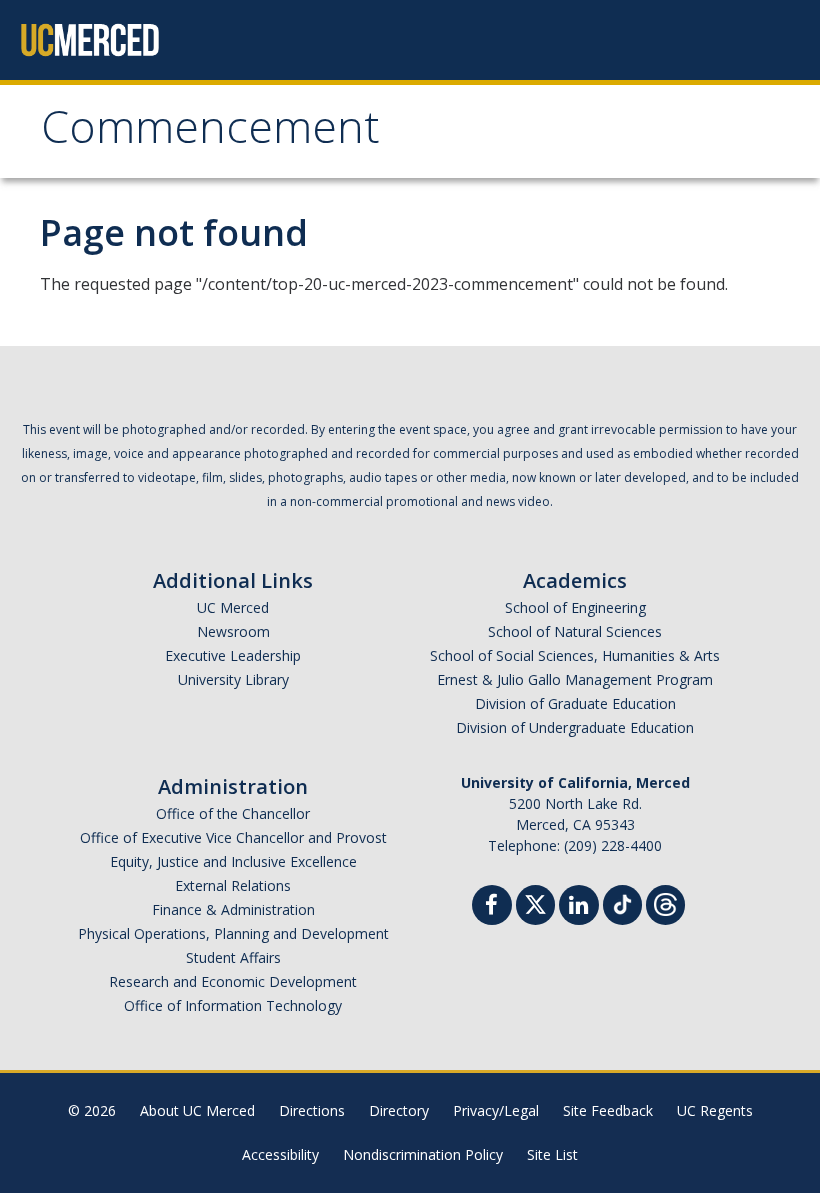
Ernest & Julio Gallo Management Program (575, 679)
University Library (233, 679)
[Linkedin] (579, 907)
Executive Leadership (233, 655)
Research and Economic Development (233, 981)
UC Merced (233, 607)
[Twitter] (535, 902)
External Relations (233, 885)
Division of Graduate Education (575, 703)
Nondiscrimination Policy (423, 1154)
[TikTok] (622, 902)
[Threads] (665, 902)
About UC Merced (197, 1110)
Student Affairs (233, 957)
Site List (552, 1154)
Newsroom (233, 631)
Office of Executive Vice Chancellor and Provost (233, 837)
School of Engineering (575, 607)
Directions (312, 1110)
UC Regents (715, 1110)
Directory (399, 1110)
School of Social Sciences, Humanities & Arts (575, 655)
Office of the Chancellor (233, 813)
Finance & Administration (233, 909)
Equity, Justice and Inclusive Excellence (233, 861)
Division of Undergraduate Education (575, 727)
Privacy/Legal (496, 1110)
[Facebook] (492, 907)
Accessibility (280, 1154)
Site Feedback (608, 1110)
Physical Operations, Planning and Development (233, 933)
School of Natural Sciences (575, 631)
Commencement (210, 133)
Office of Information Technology (233, 1005)
